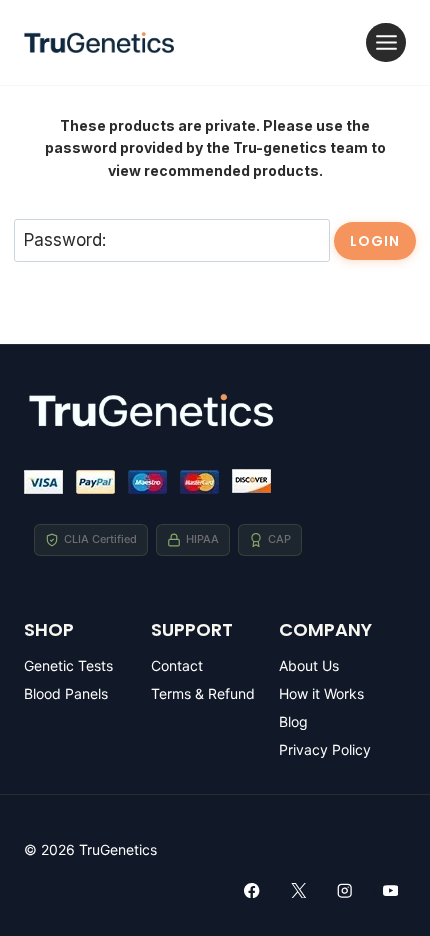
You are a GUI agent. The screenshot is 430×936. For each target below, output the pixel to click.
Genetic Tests (68, 665)
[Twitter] (298, 890)
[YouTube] (390, 890)
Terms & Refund (203, 693)
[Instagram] (344, 890)
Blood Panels (66, 693)
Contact (177, 665)
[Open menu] (386, 42)
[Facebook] (252, 890)
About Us (309, 665)
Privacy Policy (325, 749)
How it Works (321, 693)
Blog (293, 721)
